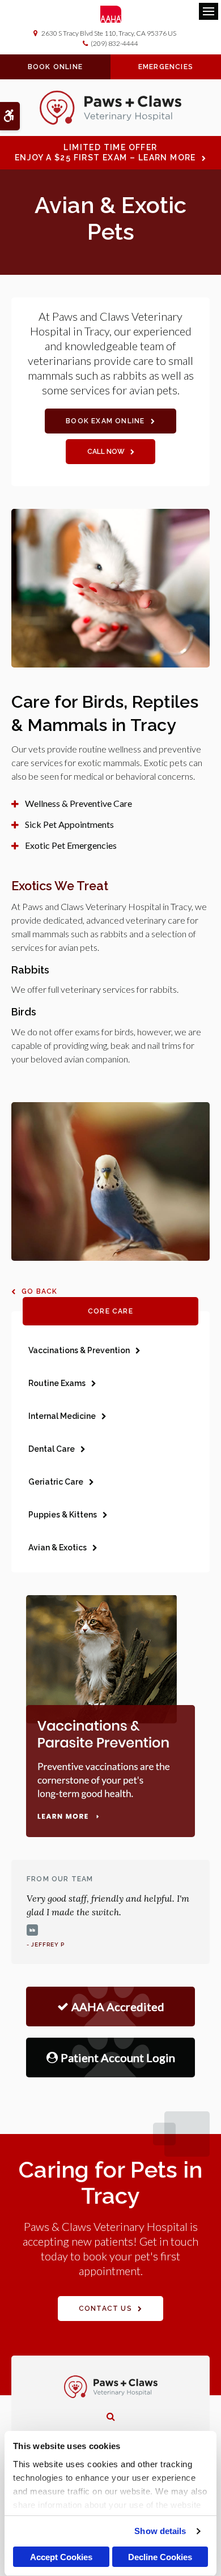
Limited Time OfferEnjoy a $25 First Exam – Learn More (105, 152)
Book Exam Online (105, 421)
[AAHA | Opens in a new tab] (111, 14)
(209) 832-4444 (114, 43)
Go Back (39, 1291)
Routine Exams (57, 1383)
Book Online (55, 67)
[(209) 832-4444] (110, 452)
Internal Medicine (62, 1416)
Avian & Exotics (58, 1548)
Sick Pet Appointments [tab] (69, 824)
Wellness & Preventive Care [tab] (78, 803)
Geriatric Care (56, 1482)
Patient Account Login (118, 2058)
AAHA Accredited (118, 2007)
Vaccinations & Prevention (79, 1350)
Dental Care (52, 1449)
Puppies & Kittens (63, 1515)
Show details (160, 2531)
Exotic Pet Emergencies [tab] (71, 845)
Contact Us (105, 2309)
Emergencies (166, 67)
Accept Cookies (61, 2557)
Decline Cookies (160, 2557)
